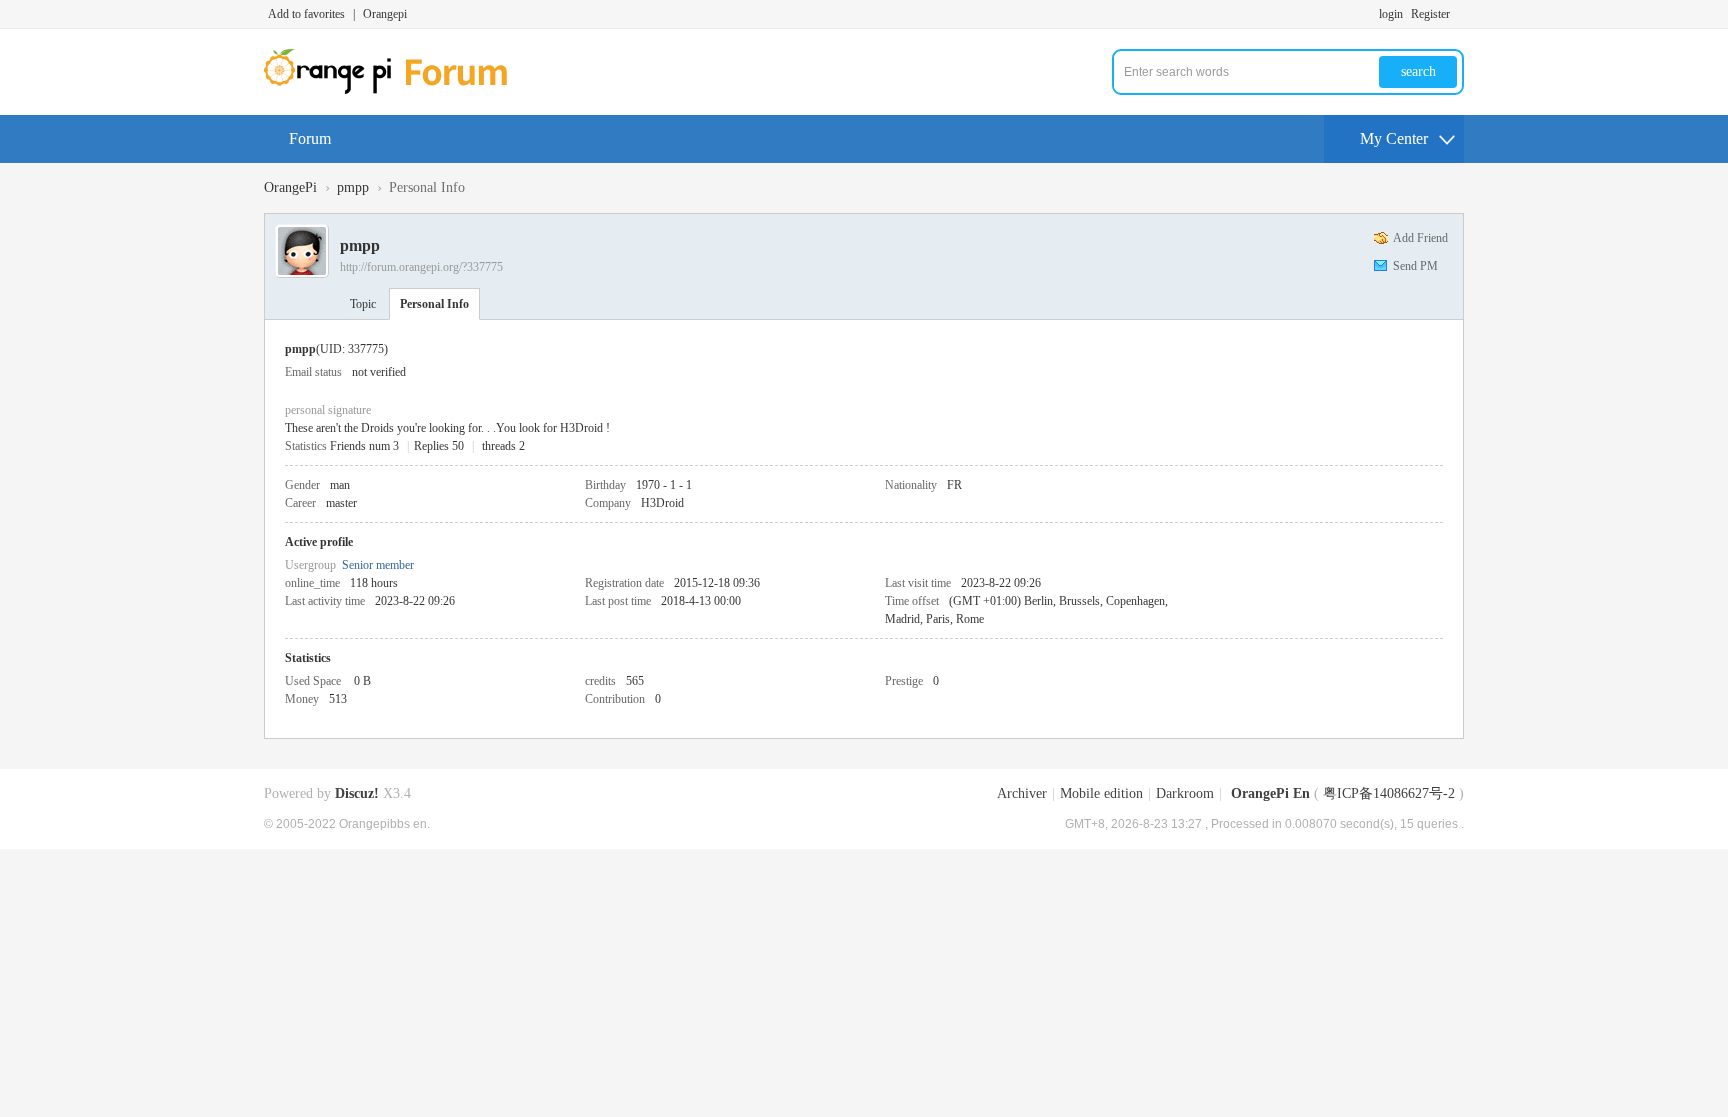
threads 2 (503, 446)
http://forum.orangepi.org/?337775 (421, 267)
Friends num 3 (364, 446)
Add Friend (1420, 238)
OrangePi (290, 187)
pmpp (353, 187)
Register (1430, 14)
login (1391, 14)
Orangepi (385, 14)
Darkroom (1185, 793)
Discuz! (357, 793)
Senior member (378, 565)
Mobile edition (1101, 793)
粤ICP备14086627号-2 (1389, 793)
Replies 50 (439, 446)
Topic (363, 304)
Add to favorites (306, 14)
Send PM (1415, 266)
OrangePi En (1270, 793)
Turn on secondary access (1459, 14)
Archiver (1022, 793)
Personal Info (434, 304)
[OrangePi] (396, 90)
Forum (310, 138)
